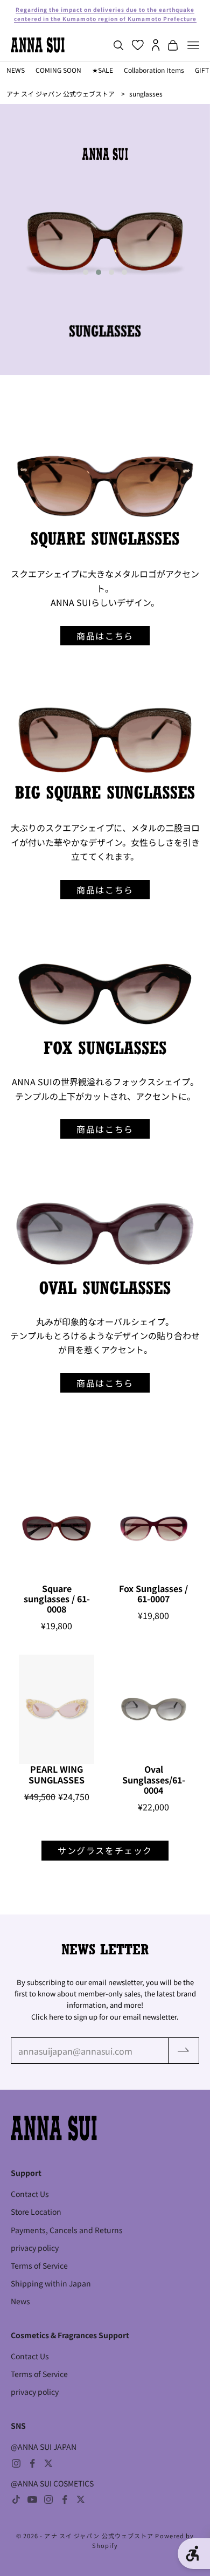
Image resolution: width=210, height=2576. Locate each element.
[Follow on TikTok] (16, 2499)
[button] (86, 272)
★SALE (103, 70)
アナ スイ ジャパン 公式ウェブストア (61, 94)
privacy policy (35, 2248)
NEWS (16, 70)
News (20, 2301)
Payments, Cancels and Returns (67, 2230)
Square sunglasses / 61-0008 (57, 1599)
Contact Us (30, 2194)
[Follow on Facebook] (32, 2463)
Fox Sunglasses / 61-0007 (153, 1594)
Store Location (36, 2212)
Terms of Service (39, 2265)
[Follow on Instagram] (16, 2463)
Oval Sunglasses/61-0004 (154, 1780)
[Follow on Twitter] (48, 2463)
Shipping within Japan (51, 2283)
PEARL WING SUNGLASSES (57, 1774)
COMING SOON (58, 70)
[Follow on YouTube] (32, 2499)
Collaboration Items (154, 70)
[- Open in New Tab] (105, 487)
